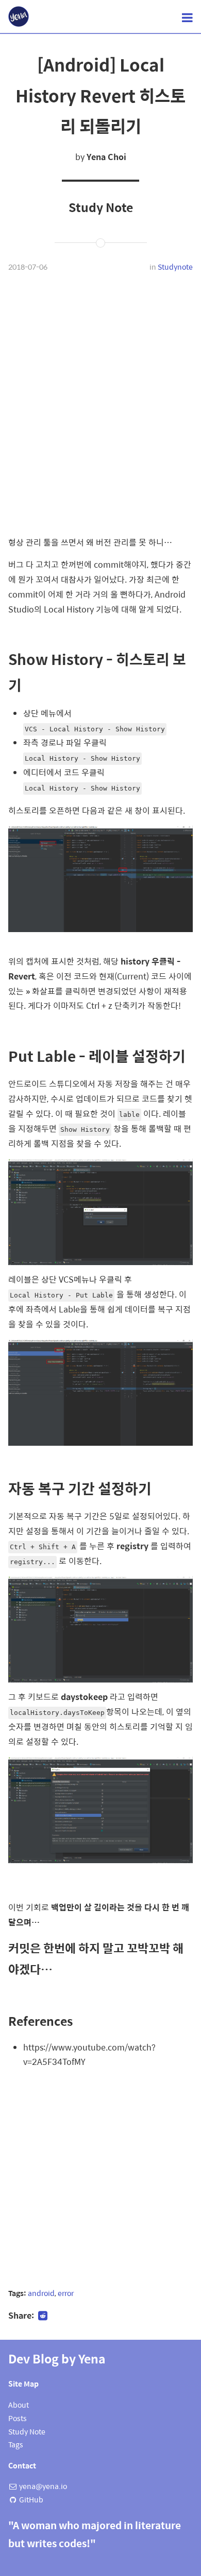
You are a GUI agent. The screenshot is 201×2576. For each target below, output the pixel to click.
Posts (18, 2418)
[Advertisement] (100, 397)
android (41, 2293)
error (66, 2293)
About (19, 2405)
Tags (16, 2444)
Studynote (175, 267)
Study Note (27, 2431)
